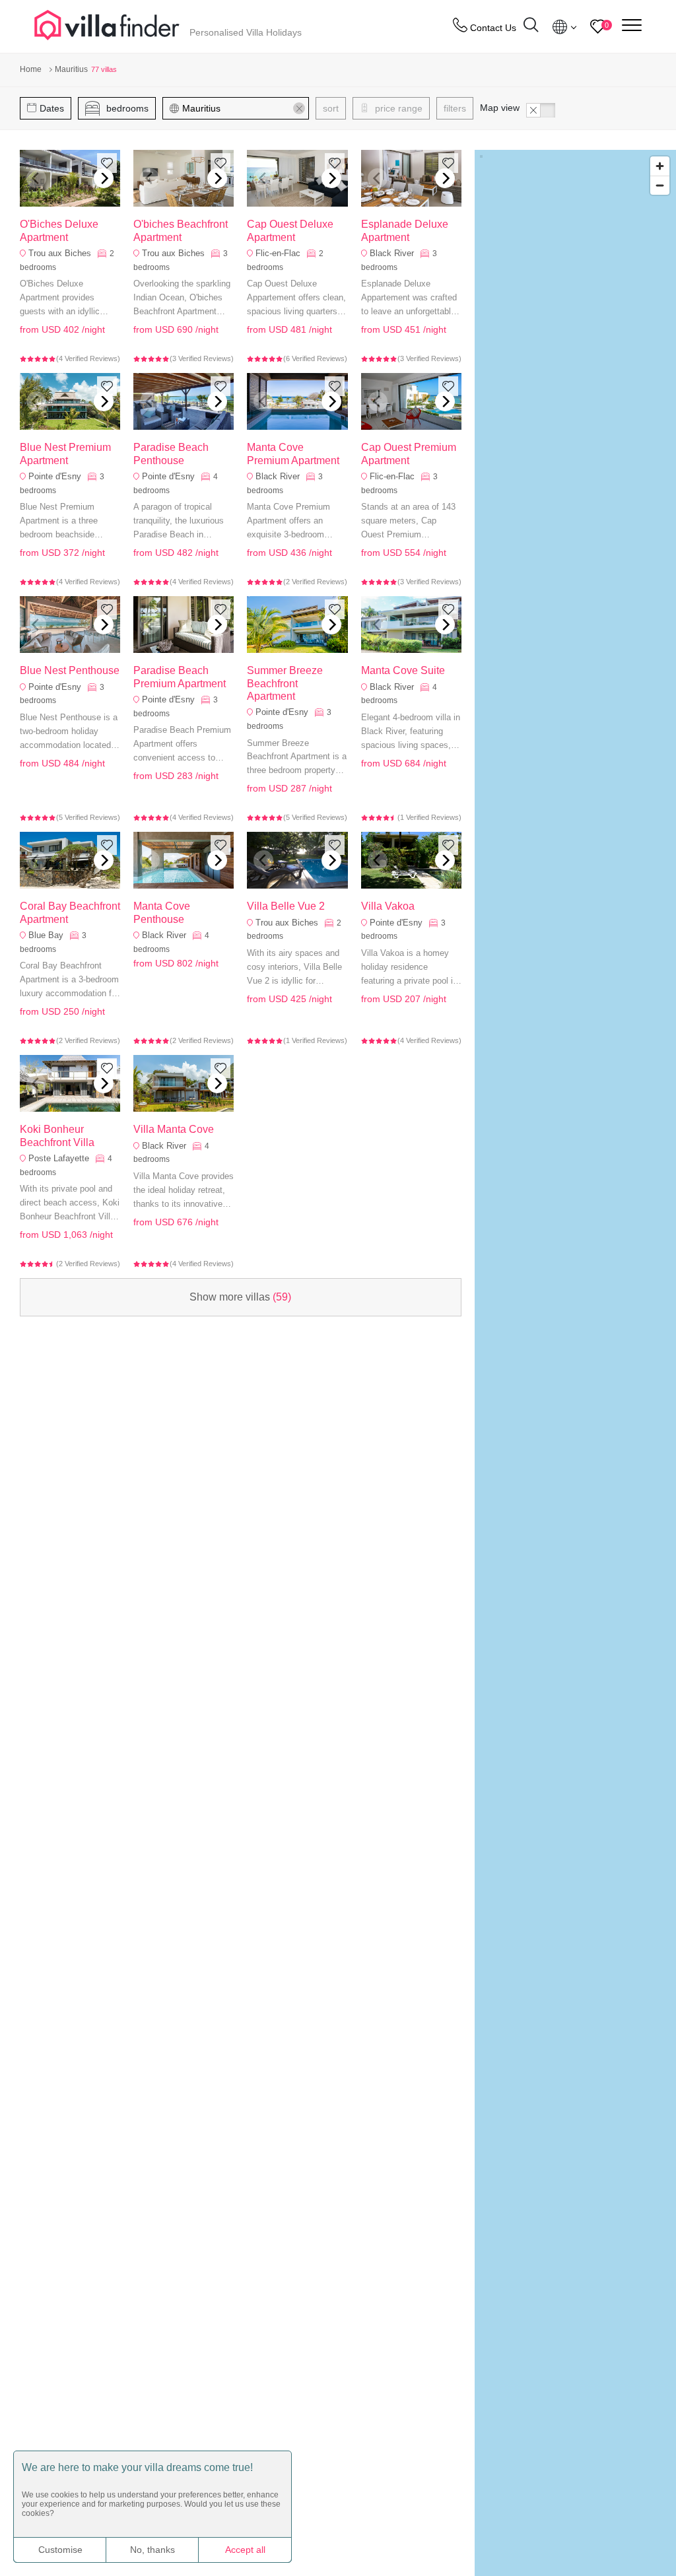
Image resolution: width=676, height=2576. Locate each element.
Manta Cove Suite (403, 670)
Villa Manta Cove (174, 1129)
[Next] (104, 178)
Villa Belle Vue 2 (286, 906)
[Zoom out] (660, 185)
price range (397, 108)
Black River (392, 253)
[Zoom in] (660, 166)
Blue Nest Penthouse (70, 670)
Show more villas (240, 1297)
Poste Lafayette (59, 1158)
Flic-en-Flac (278, 253)
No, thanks (152, 2550)
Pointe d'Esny (55, 476)
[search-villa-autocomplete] (531, 27)
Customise (60, 2550)
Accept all (245, 2550)
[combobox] (242, 108)
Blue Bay (46, 935)
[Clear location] (299, 108)
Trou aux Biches (60, 253)
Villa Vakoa (388, 906)
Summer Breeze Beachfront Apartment (285, 683)
